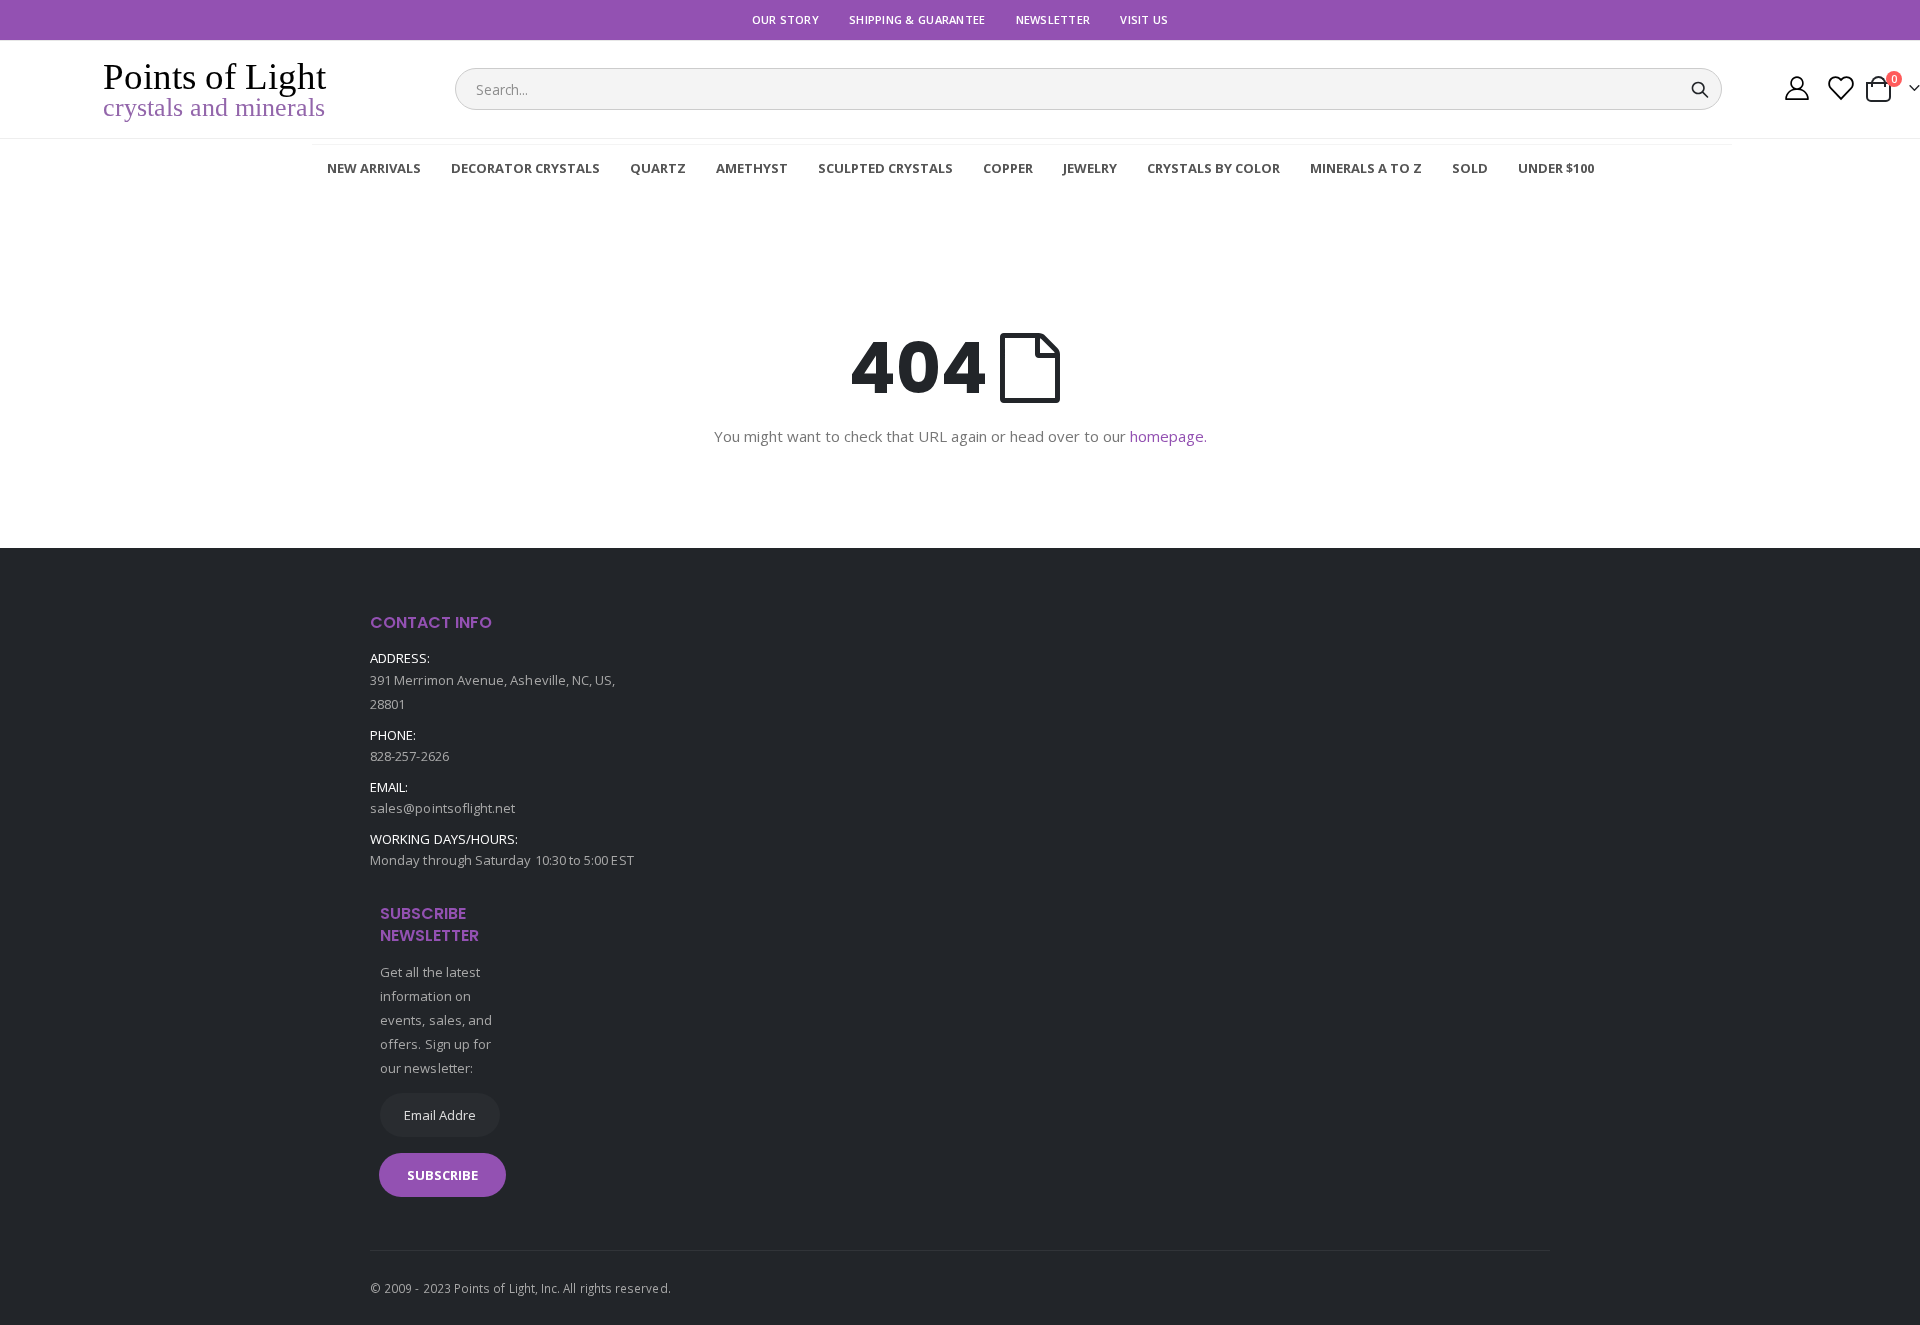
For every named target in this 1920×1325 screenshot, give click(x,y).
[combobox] (1088, 89)
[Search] (1700, 90)
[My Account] (1796, 90)
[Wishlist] (1839, 90)
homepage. (1168, 436)
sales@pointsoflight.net (443, 808)
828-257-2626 (409, 756)
